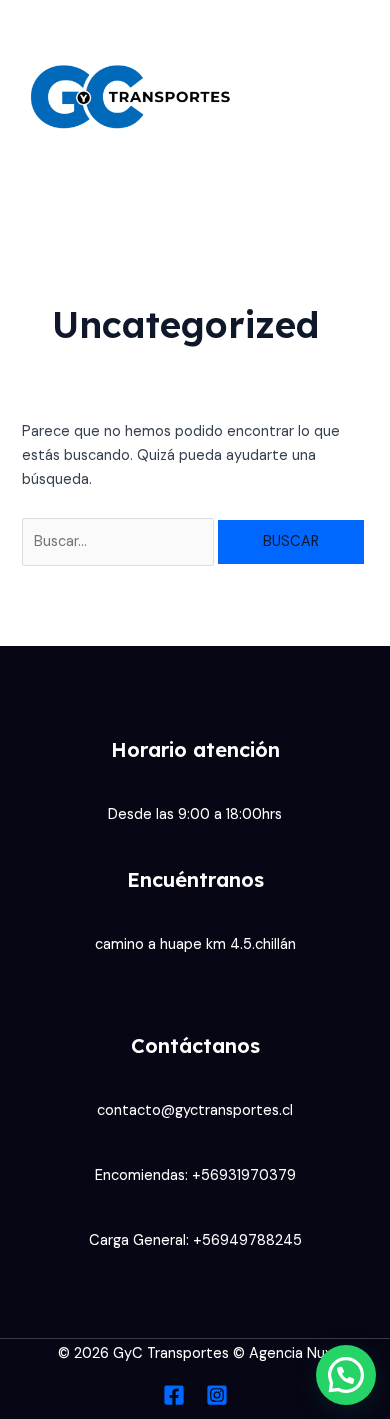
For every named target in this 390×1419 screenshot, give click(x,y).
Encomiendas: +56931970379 (195, 1175)
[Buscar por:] (120, 541)
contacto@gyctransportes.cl (195, 1110)
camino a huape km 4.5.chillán (195, 944)
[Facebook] (174, 1395)
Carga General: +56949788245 (195, 1240)
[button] (346, 1375)
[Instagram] (217, 1395)
